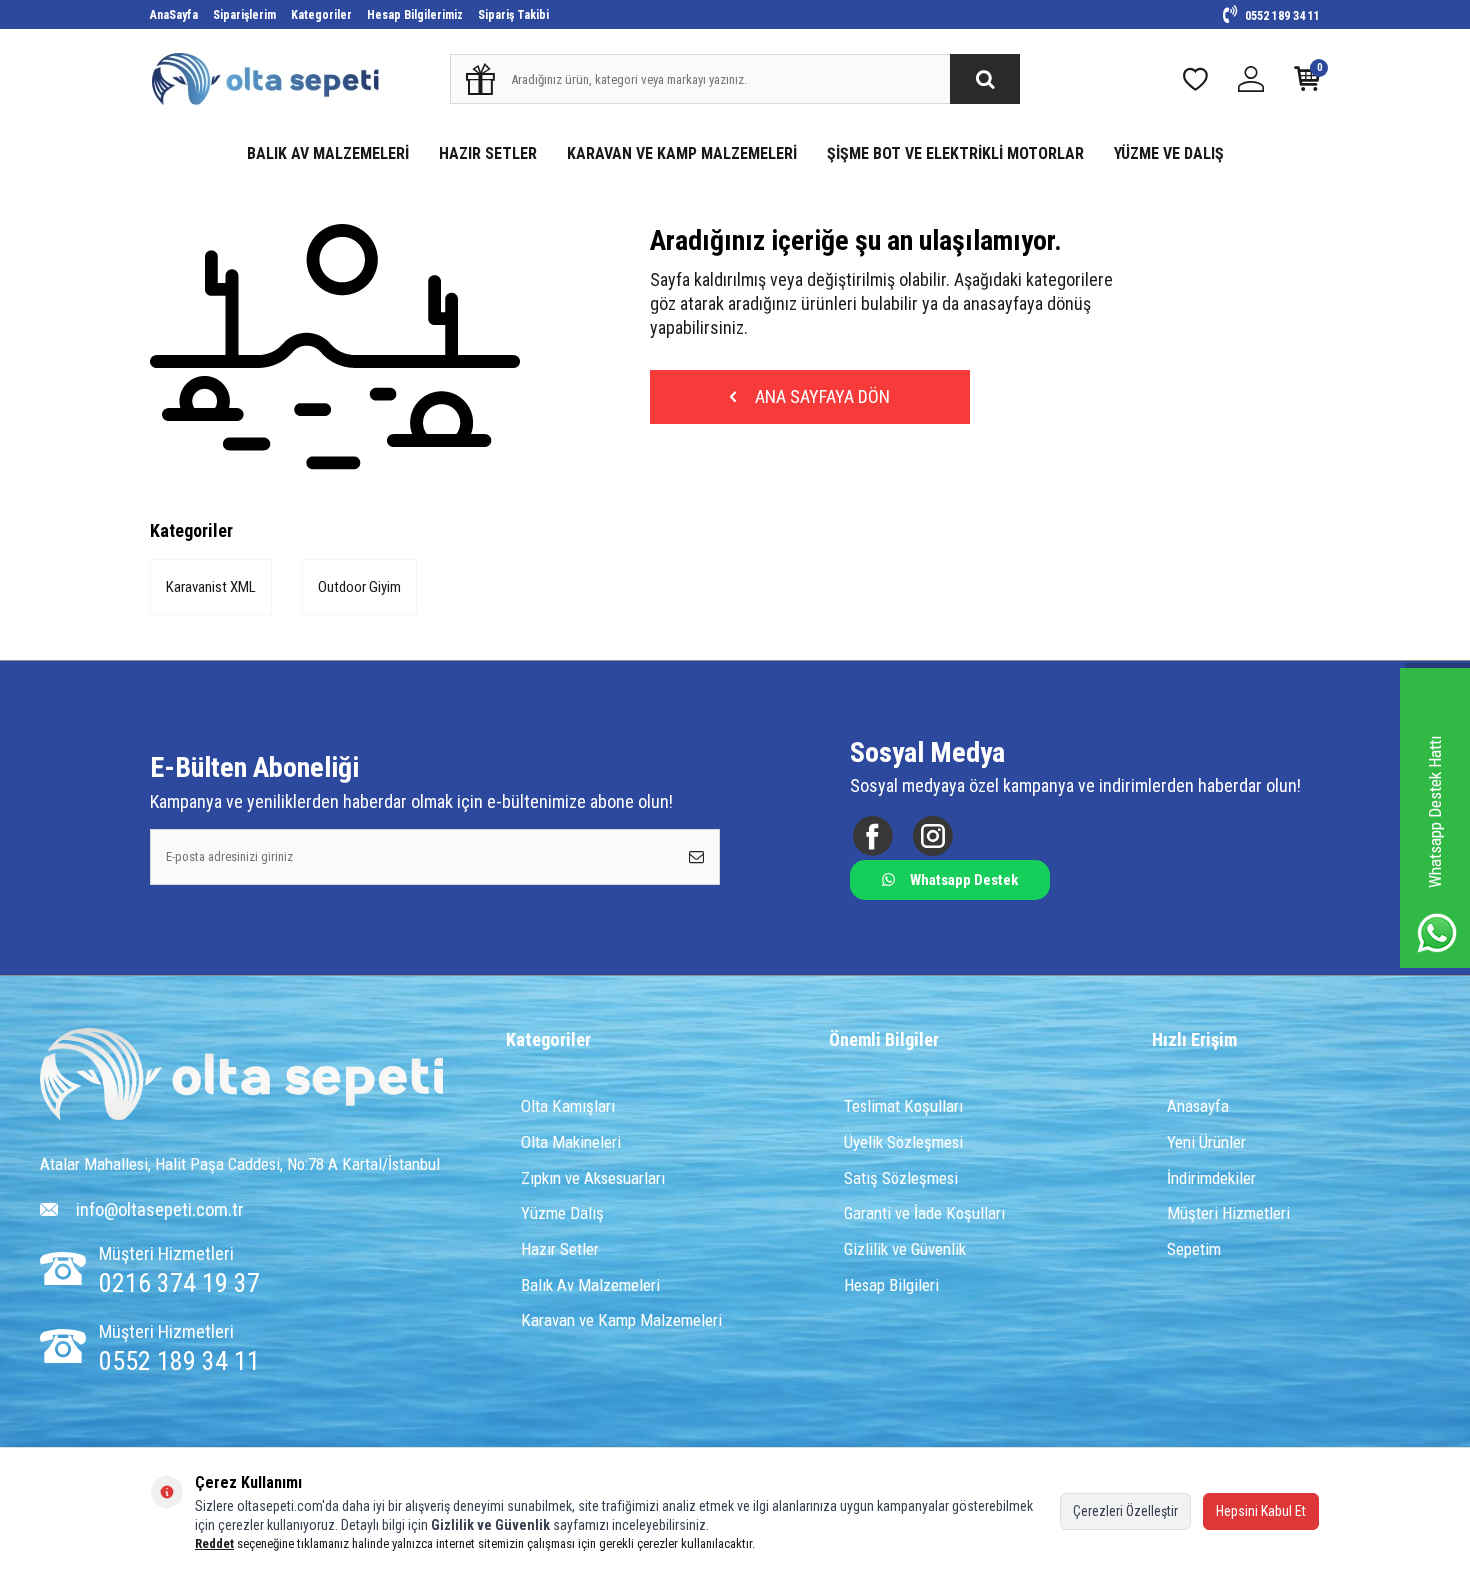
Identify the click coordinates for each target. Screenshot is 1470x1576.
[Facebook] (872, 835)
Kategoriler (321, 15)
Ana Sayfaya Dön (820, 396)
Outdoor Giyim (359, 587)
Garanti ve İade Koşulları (924, 1213)
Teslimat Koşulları (903, 1106)
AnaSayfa (174, 15)
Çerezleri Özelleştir (1125, 1511)
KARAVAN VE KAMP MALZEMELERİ (682, 153)
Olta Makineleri (571, 1142)
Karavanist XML (211, 587)
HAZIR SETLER (488, 153)
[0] (1307, 83)
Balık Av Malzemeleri (590, 1285)
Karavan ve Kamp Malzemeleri (621, 1320)
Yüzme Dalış (562, 1213)
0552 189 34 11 (1281, 16)
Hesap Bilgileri (891, 1285)
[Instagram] (932, 835)
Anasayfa (1198, 1106)
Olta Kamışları (568, 1106)
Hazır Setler (560, 1249)
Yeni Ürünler (1206, 1142)
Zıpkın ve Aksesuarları (593, 1178)
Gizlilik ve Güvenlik (905, 1249)
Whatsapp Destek (964, 880)
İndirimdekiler (1211, 1178)
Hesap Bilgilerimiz (415, 15)
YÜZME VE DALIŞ (1169, 153)
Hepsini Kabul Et (1261, 1511)
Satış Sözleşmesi (901, 1178)
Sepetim (1194, 1249)
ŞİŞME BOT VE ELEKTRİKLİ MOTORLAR (955, 153)
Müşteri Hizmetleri (1228, 1213)
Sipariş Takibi (513, 15)
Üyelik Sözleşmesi (903, 1142)
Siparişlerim (244, 15)
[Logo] (242, 1076)
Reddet (214, 1543)
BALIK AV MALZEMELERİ (328, 153)
